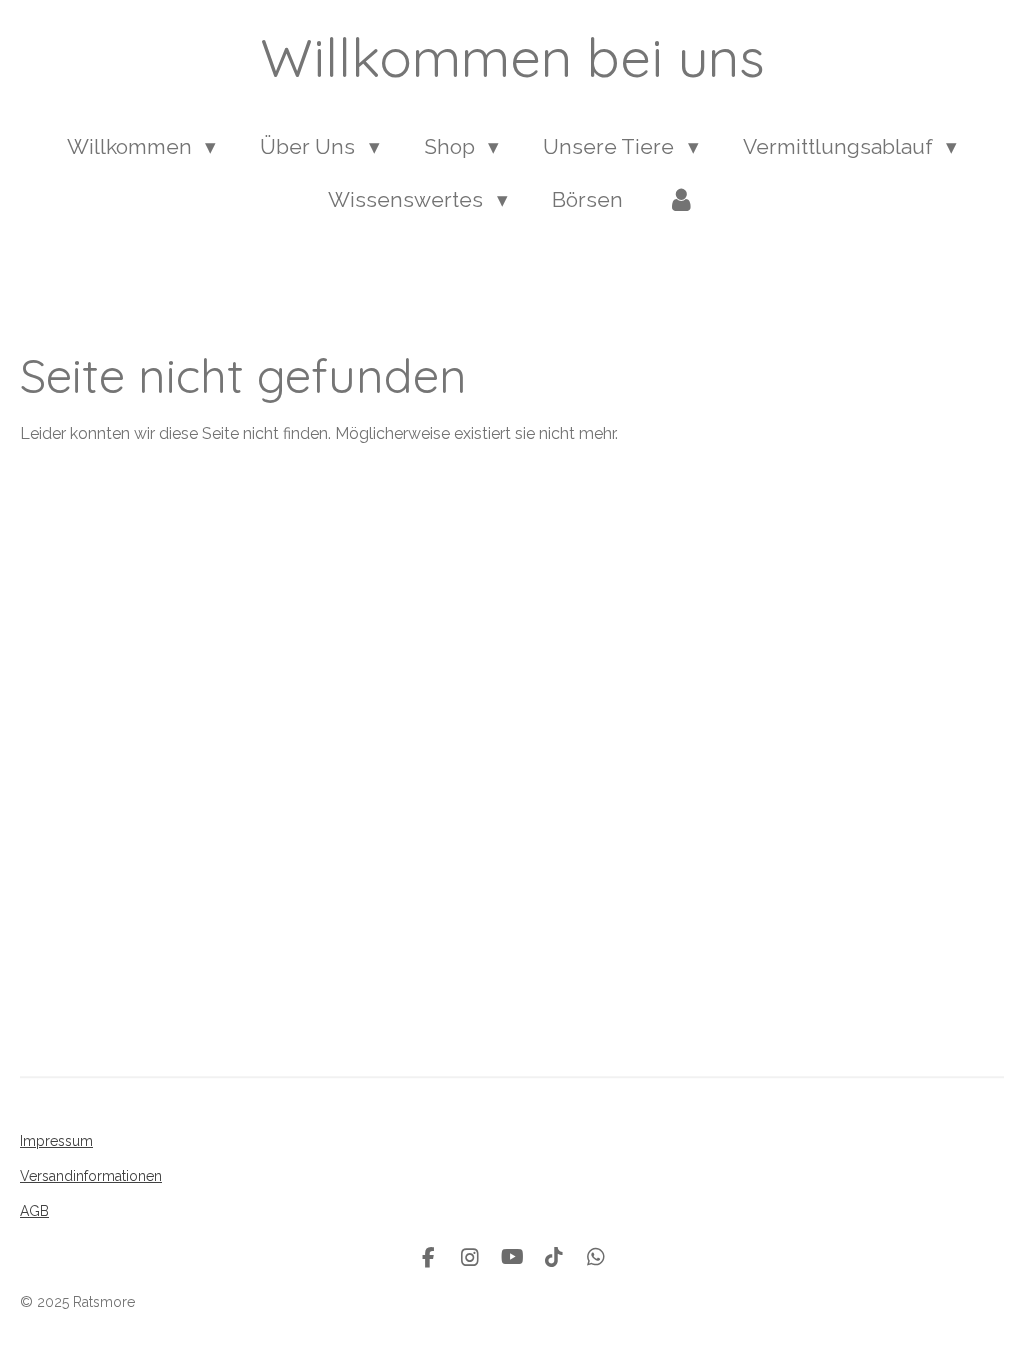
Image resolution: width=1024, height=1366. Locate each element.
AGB (34, 1211)
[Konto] (681, 200)
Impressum (56, 1141)
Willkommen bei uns (512, 57)
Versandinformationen (91, 1176)
